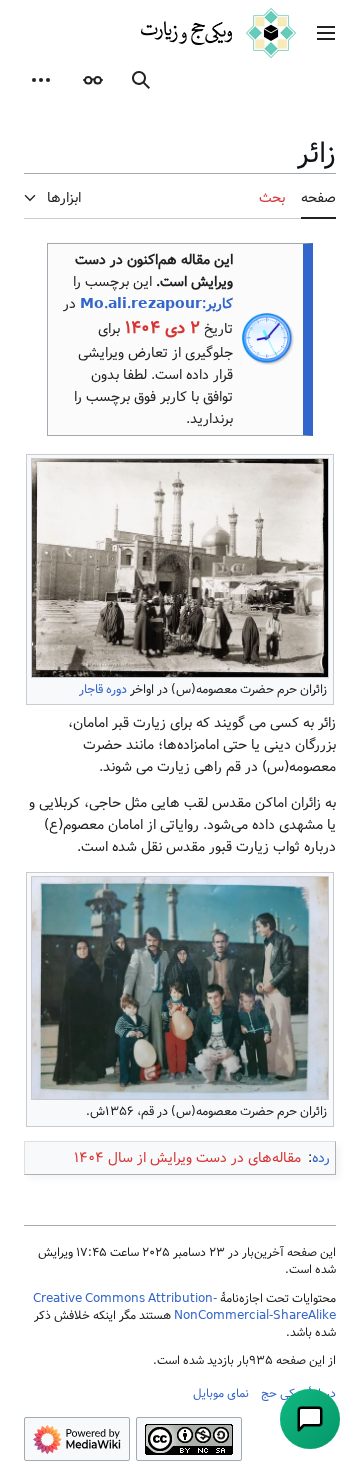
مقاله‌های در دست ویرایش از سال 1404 (187, 1158)
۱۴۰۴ (142, 328)
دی (175, 328)
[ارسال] (310, 1419)
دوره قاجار (103, 689)
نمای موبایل (221, 1393)
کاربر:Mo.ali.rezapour (156, 304)
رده (321, 1158)
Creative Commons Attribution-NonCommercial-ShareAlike (184, 1306)
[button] (326, 33)
